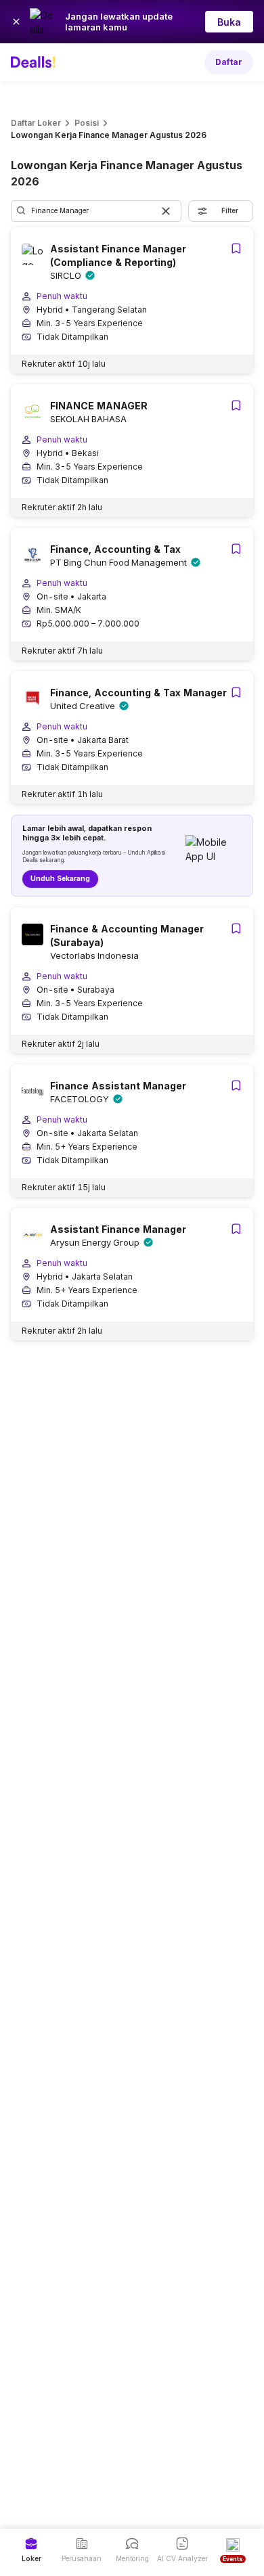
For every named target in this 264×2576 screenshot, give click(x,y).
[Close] (16, 22)
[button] (166, 211)
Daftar (229, 62)
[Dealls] (35, 62)
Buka (229, 22)
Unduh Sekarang (60, 878)
